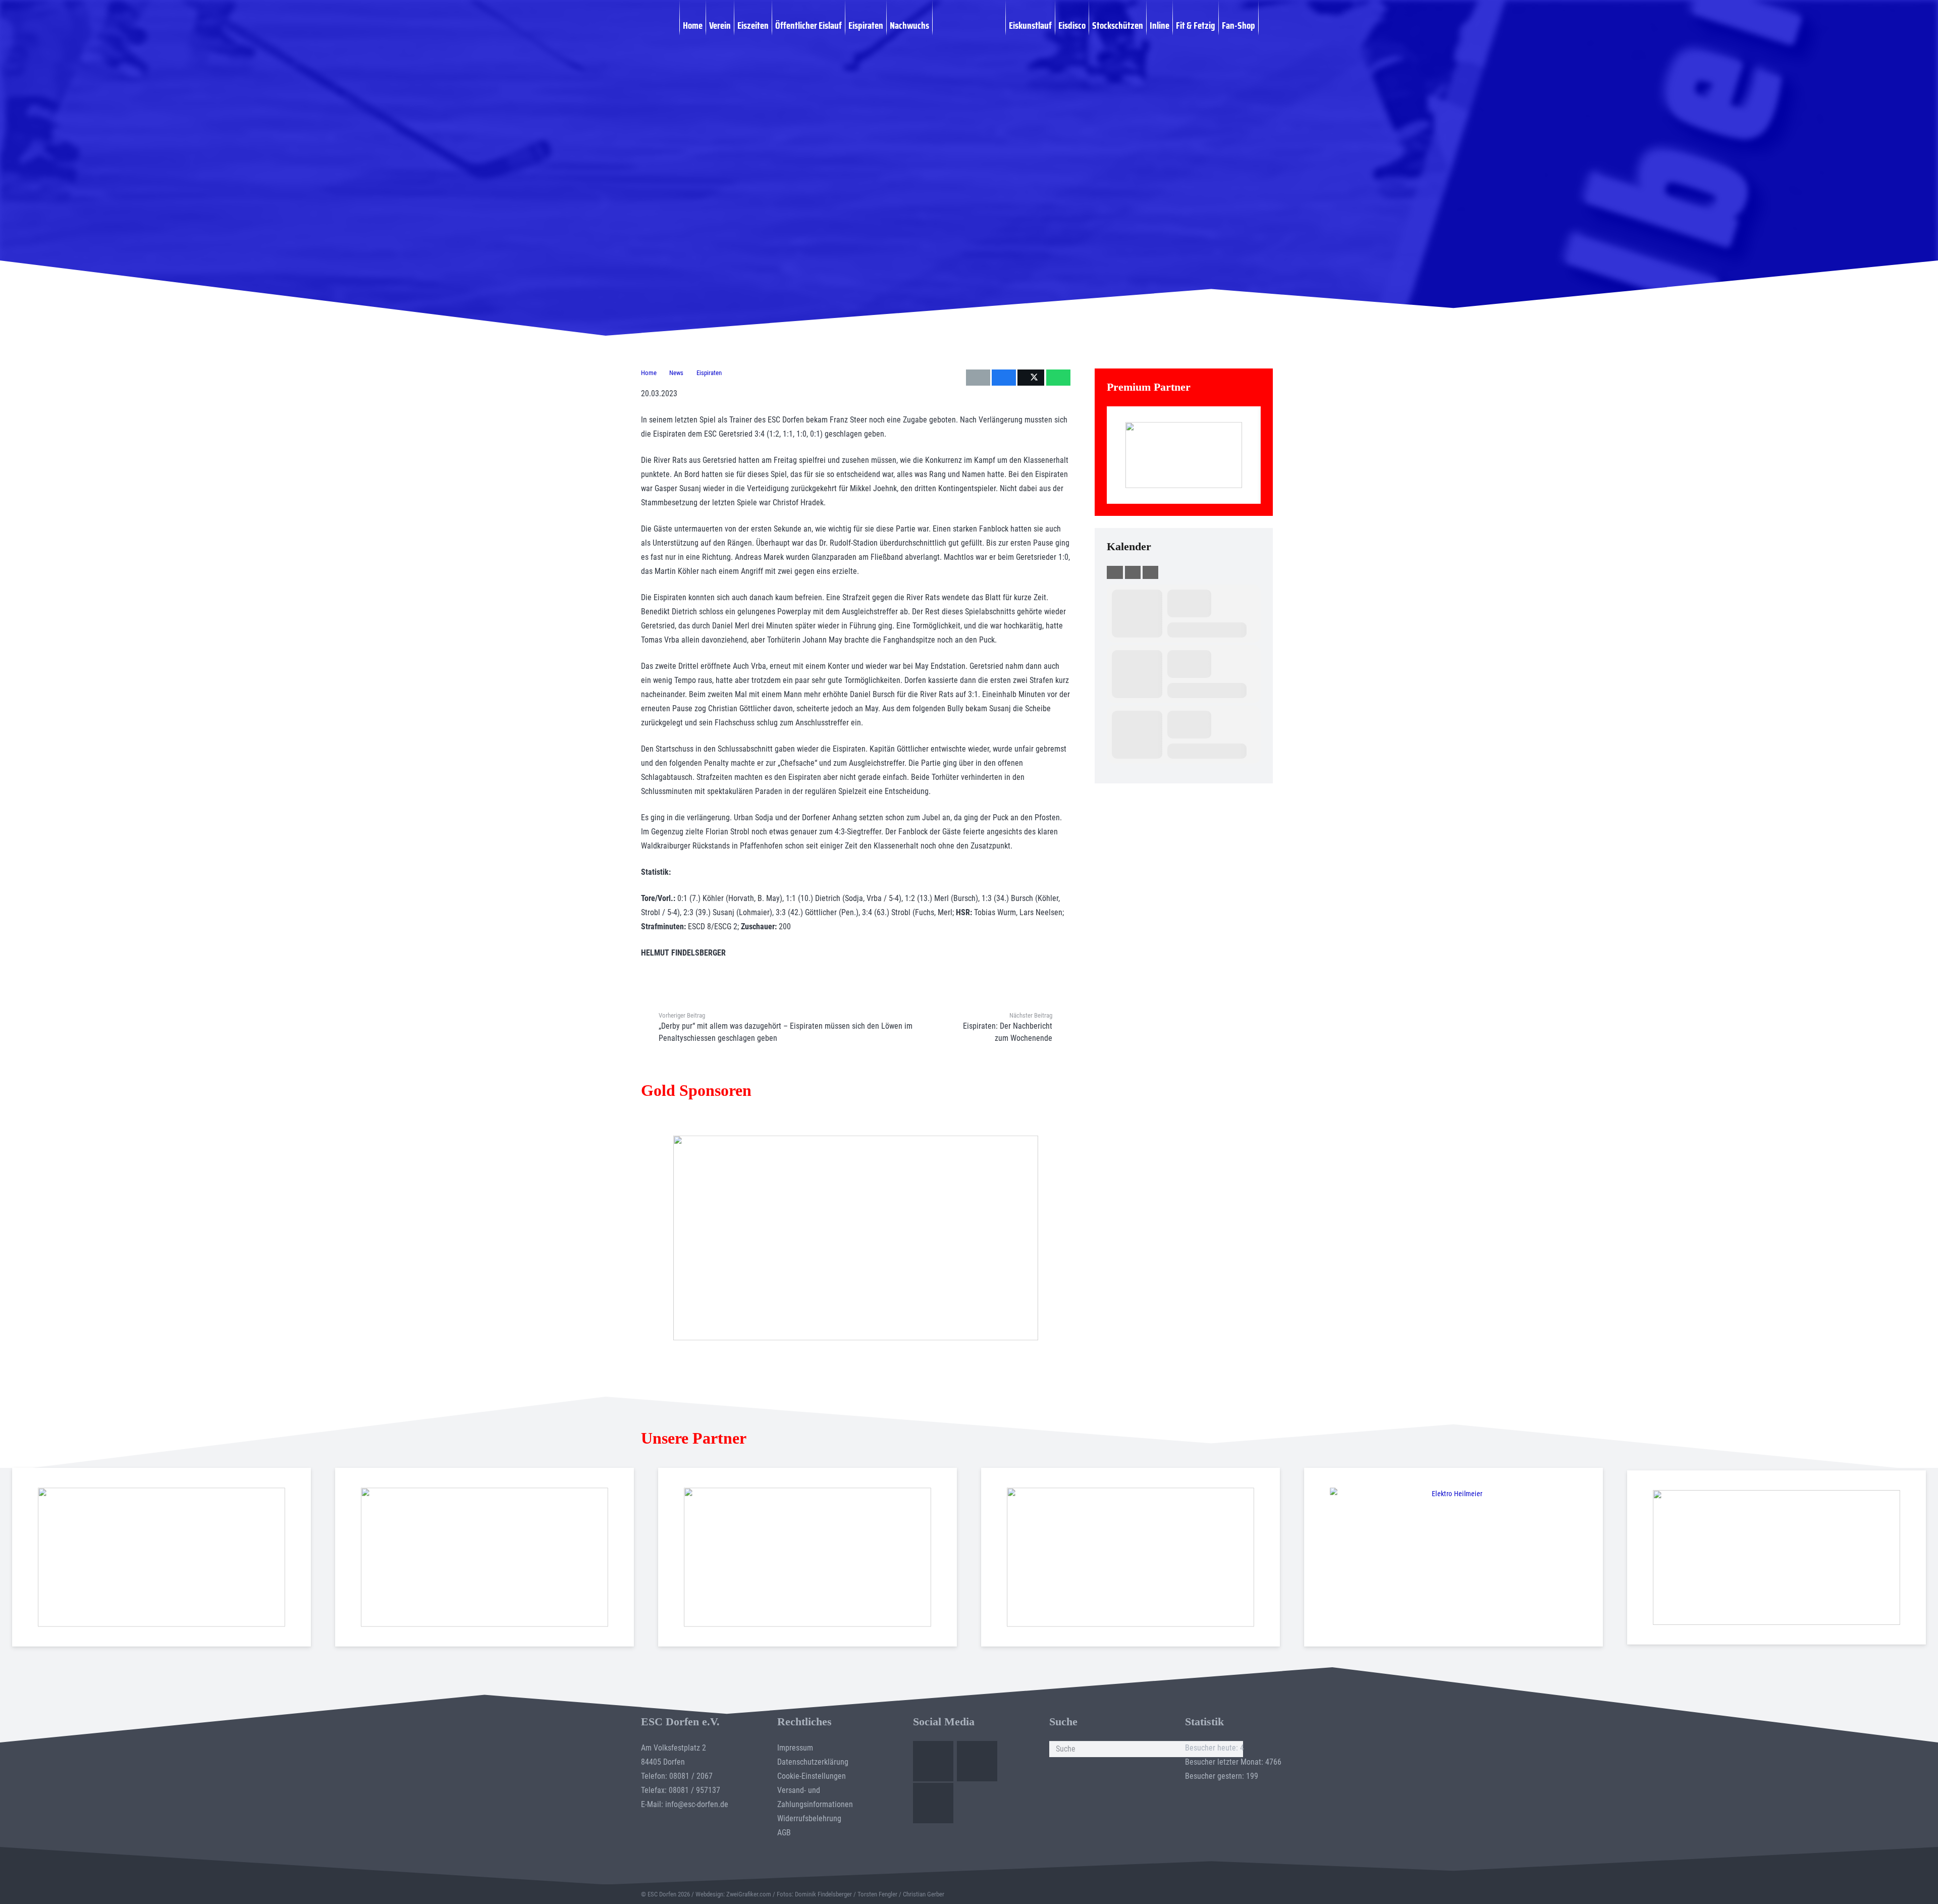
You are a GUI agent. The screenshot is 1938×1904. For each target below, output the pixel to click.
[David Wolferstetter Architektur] (1130, 1557)
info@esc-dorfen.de (697, 1804)
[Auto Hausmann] (855, 1238)
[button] (1264, 25)
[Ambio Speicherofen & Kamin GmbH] (161, 1557)
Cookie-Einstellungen (812, 1776)
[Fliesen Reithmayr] (1776, 1557)
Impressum (795, 1748)
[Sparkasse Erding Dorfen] (1184, 455)
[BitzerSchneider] (807, 1557)
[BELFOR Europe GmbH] (484, 1557)
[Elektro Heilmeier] (1453, 1557)
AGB (784, 1833)
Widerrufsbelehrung (809, 1818)
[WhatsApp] (933, 1803)
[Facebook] (933, 1761)
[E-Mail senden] (978, 378)
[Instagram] (977, 1761)
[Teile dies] (1004, 378)
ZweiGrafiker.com (749, 1894)
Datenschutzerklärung (813, 1762)
